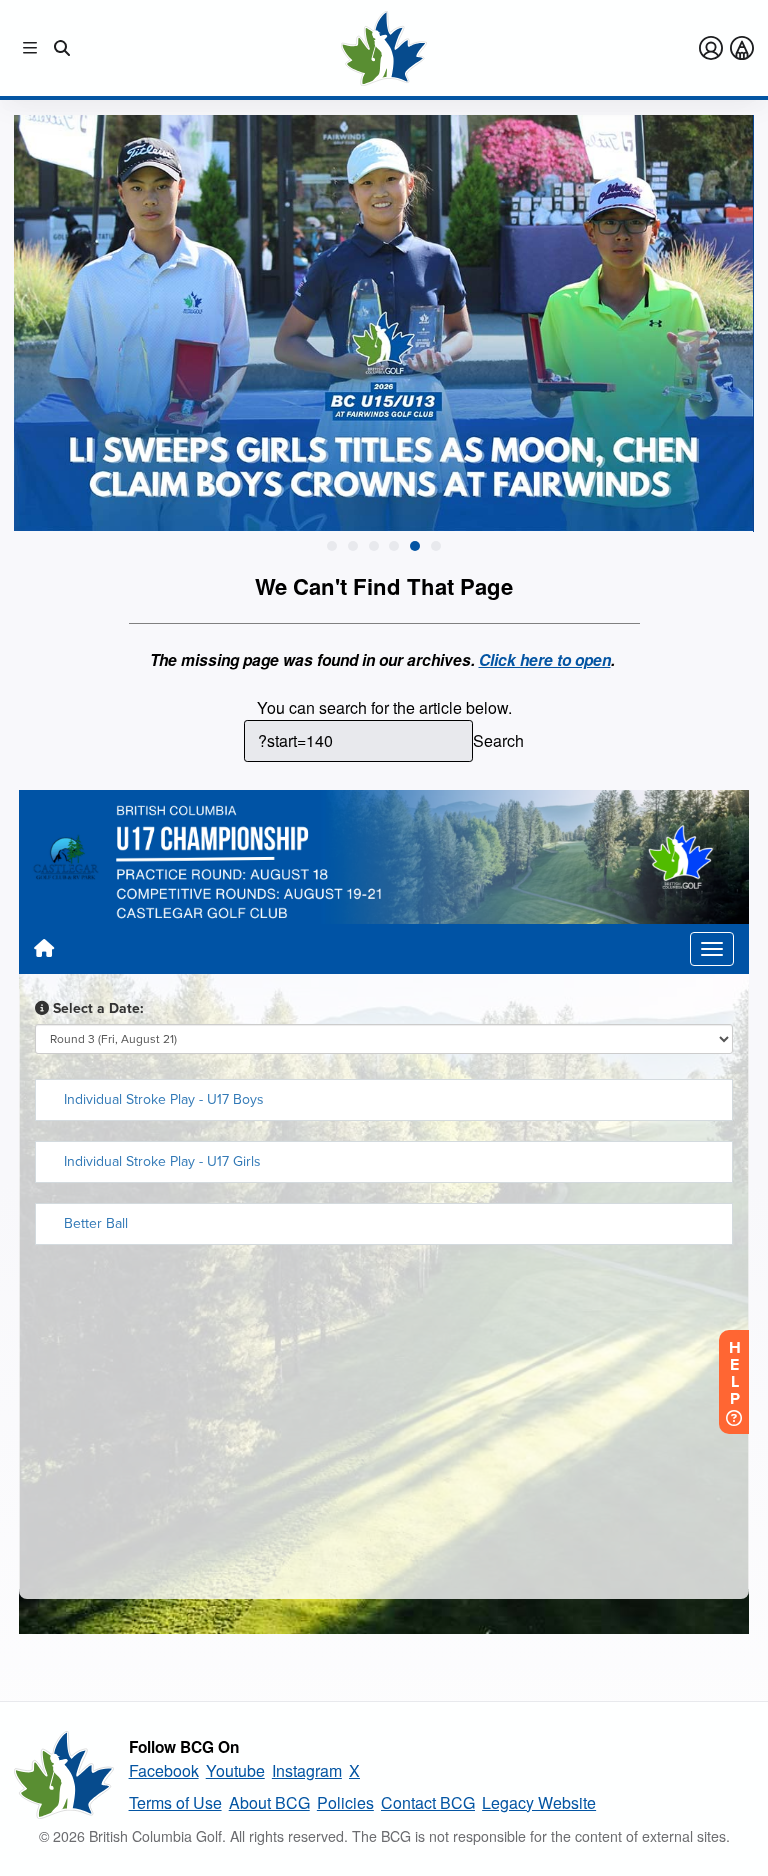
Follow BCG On (184, 1747)
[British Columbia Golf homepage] (64, 1775)
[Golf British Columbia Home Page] (384, 48)
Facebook (164, 1770)
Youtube (235, 1770)
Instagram (307, 1770)
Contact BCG (428, 1802)
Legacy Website (539, 1802)
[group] (383, 323)
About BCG (269, 1802)
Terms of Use (175, 1802)
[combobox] (358, 741)
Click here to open (545, 660)
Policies (345, 1802)
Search (498, 740)
